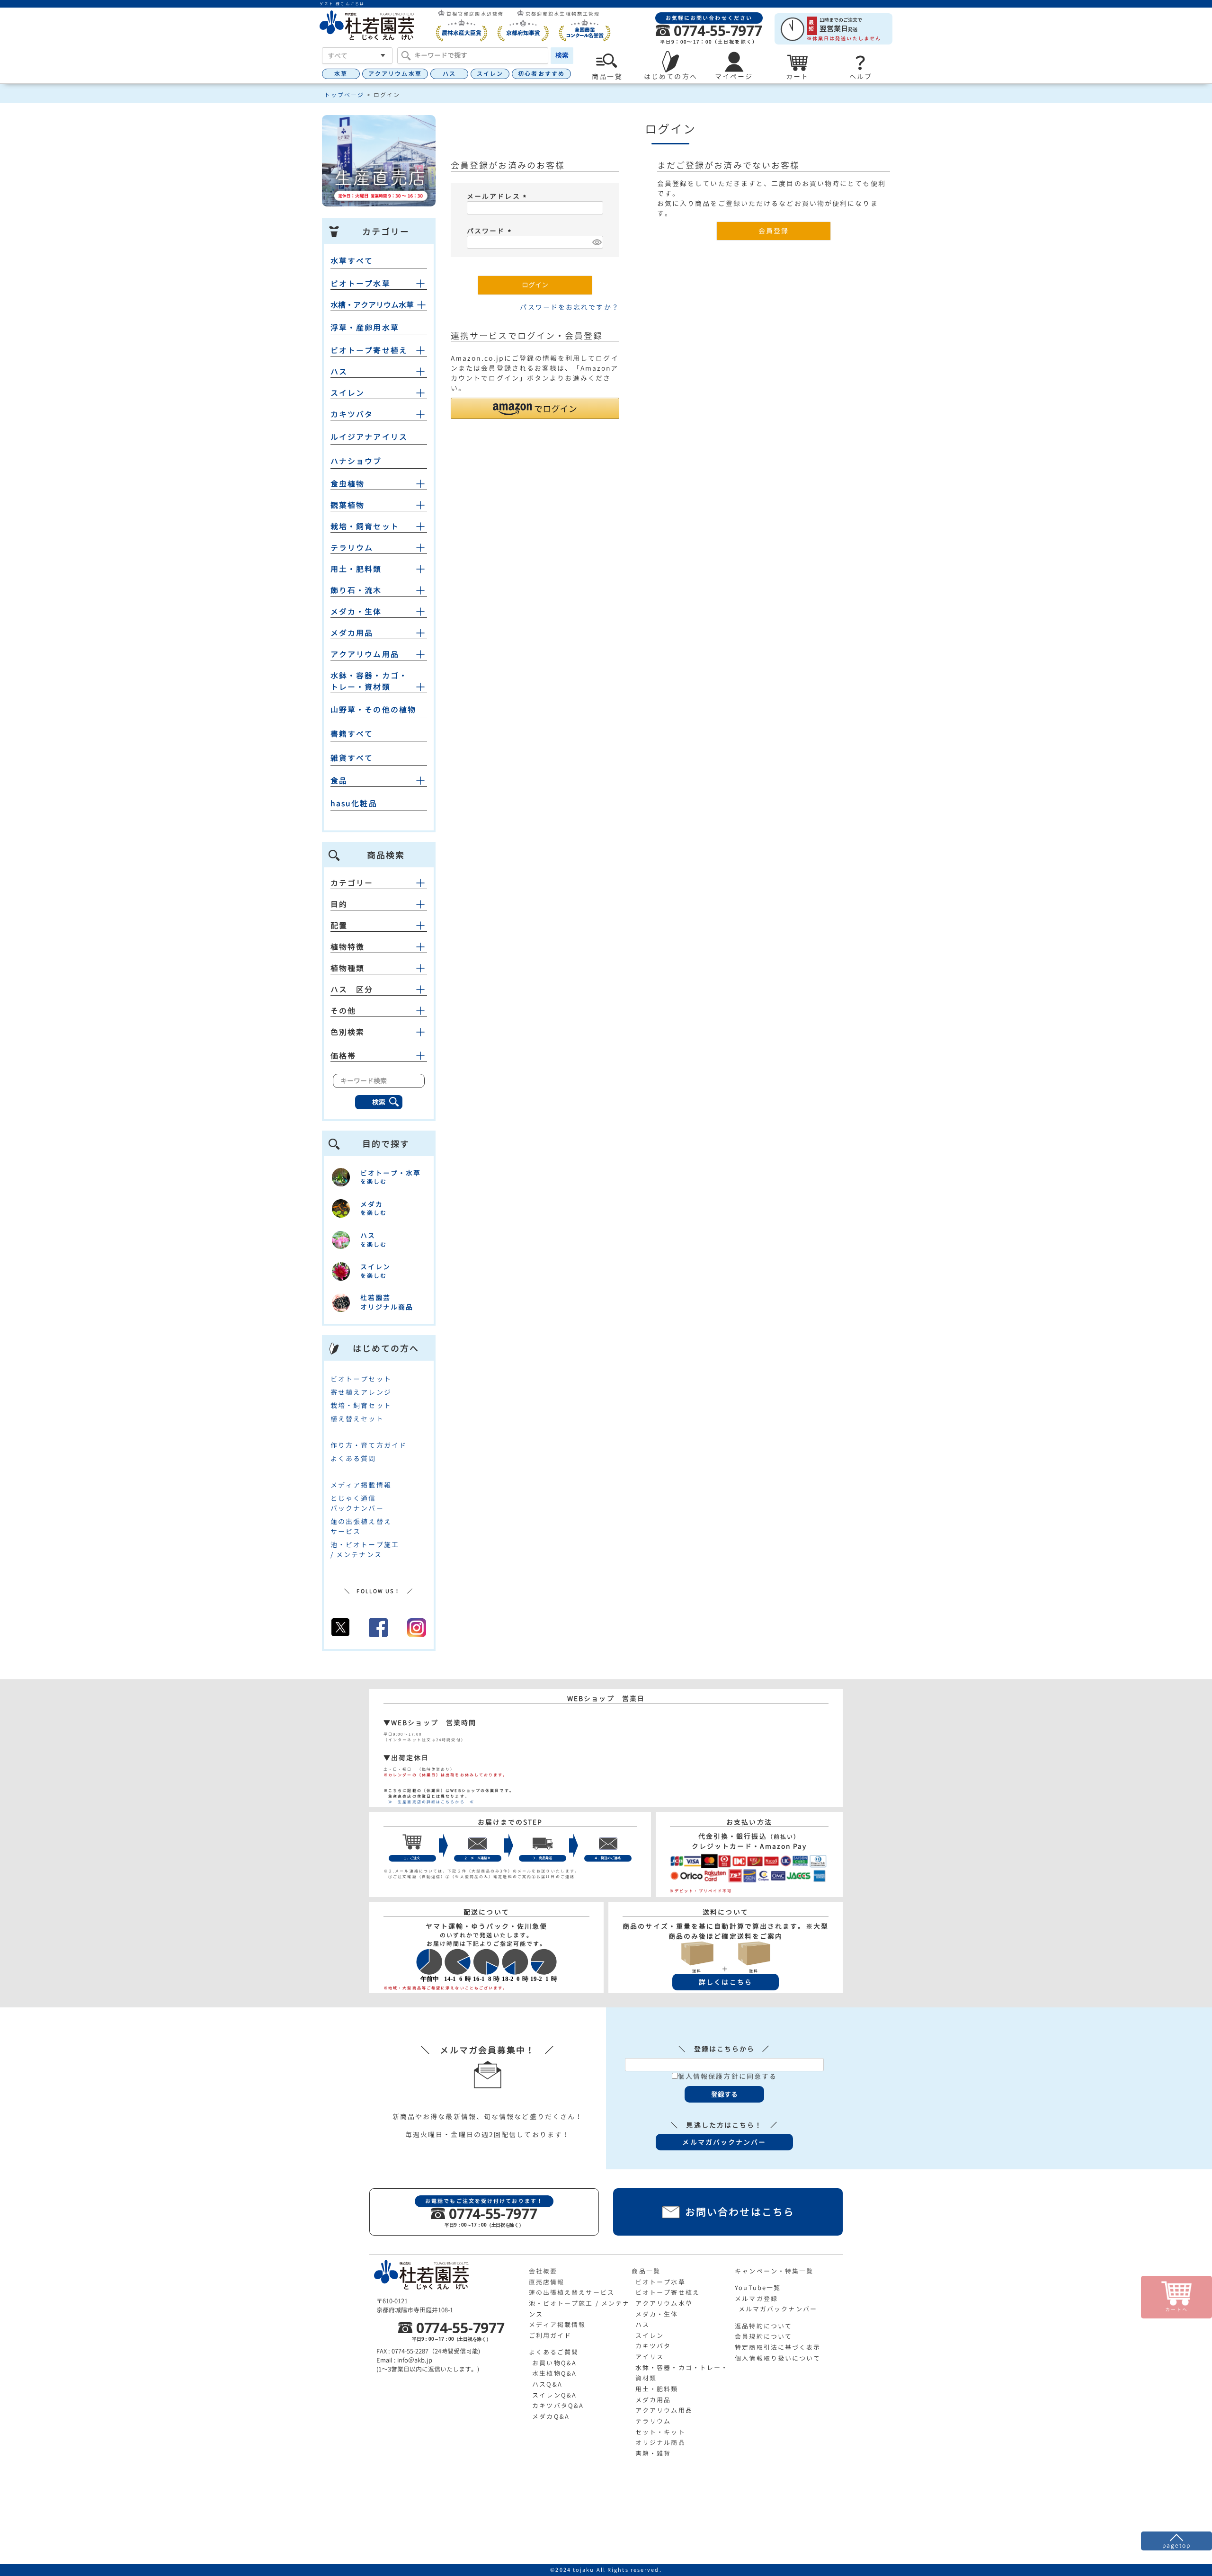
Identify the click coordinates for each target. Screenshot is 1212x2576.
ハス (449, 74)
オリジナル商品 (660, 2442)
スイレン (490, 74)
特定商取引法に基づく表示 (778, 2347)
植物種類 (348, 968)
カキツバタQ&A (558, 2406)
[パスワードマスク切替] (596, 242)
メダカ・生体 (356, 612)
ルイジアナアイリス (369, 437)
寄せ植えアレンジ (361, 1392)
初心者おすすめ (541, 74)
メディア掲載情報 (361, 1485)
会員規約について (763, 2336)
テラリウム (352, 548)
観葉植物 (348, 505)
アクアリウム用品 (365, 654)
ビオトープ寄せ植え (369, 350)
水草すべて (352, 261)
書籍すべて (352, 734)
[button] (535, 408)
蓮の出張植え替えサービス (572, 2292)
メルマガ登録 (756, 2299)
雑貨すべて (352, 758)
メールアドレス (498, 196)
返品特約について (763, 2326)
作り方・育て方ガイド (369, 1445)
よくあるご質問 (554, 2352)
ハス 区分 (352, 989)
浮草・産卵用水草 (365, 328)
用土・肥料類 (356, 569)
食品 (339, 781)
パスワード (490, 231)
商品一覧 (646, 2271)
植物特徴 (348, 947)
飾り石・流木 (356, 590)
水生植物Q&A (554, 2373)
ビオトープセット (361, 1379)
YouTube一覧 (758, 2288)
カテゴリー (352, 883)
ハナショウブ (356, 461)
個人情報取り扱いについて (778, 2358)
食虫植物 (348, 484)
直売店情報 (547, 2282)
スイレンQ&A (554, 2395)
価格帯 (343, 1056)
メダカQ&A (551, 2416)
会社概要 (543, 2271)
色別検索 (348, 1032)
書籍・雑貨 (653, 2453)
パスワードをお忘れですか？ (569, 307)
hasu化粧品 (354, 803)
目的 (339, 904)
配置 (339, 926)
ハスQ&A (547, 2384)
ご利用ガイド (550, 2335)
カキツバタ (352, 414)
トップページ (344, 95)
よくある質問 (353, 1458)
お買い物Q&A (554, 2363)
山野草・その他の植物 (373, 710)
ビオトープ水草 (361, 284)
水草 (341, 74)
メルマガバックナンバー (778, 2309)
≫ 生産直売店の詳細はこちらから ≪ (429, 1802)
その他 (343, 1011)
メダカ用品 (352, 633)
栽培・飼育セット (365, 526)
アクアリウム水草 (395, 74)
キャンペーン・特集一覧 (774, 2271)
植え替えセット (357, 1419)
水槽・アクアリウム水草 (372, 305)
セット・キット (660, 2432)
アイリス (650, 2357)
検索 (562, 55)
